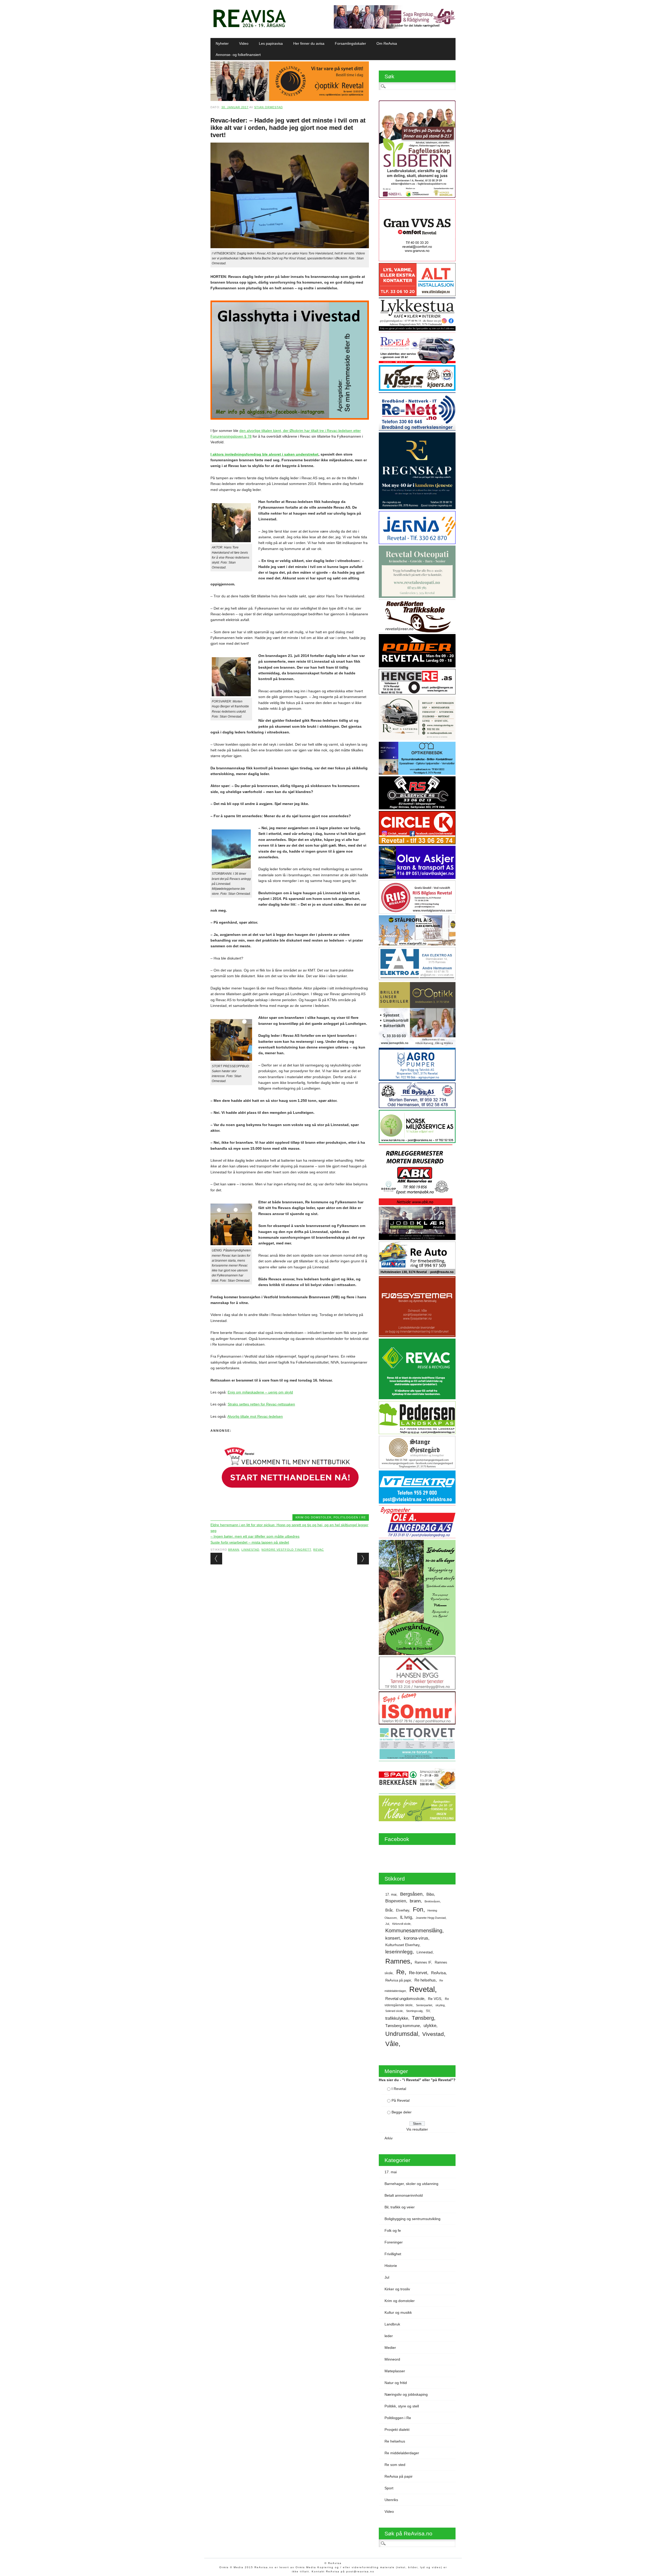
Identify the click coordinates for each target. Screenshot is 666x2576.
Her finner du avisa (309, 43)
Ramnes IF (423, 1962)
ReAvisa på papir (398, 1980)
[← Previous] (216, 1559)
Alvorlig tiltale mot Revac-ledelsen (255, 1416)
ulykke (430, 2025)
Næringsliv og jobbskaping (406, 2394)
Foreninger (394, 2242)
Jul (387, 1924)
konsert (393, 1938)
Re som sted (395, 2465)
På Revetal (401, 2100)
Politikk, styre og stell (402, 2406)
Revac (319, 1550)
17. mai (391, 1894)
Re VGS (435, 1999)
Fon (418, 1909)
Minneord (392, 2359)
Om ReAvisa (387, 43)
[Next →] (363, 1559)
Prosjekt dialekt (397, 2430)
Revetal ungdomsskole (405, 1999)
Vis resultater (417, 2129)
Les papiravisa (271, 43)
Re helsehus (425, 1980)
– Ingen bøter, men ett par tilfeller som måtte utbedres (255, 1536)
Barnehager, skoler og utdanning (411, 2184)
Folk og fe (393, 2230)
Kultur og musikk (398, 2312)
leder (389, 2336)
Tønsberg (423, 2018)
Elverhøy (403, 1910)
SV (428, 2011)
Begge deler (402, 2112)
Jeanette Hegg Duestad (431, 1918)
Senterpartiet (424, 2005)
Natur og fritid (396, 2383)
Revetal (422, 1989)
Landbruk (392, 2324)
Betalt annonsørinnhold (404, 2195)
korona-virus (416, 1938)
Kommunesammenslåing (414, 1931)
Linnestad (250, 1550)
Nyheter (222, 43)
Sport (389, 2488)
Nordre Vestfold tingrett (286, 1550)
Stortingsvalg (414, 2011)
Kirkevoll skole (401, 1924)
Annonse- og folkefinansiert (238, 55)
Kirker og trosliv (397, 2289)
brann (234, 1550)
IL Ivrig (406, 1917)
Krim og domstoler (313, 1517)
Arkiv (389, 2138)
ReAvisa (438, 1973)
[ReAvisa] (249, 27)
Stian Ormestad (268, 107)
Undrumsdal (402, 2034)
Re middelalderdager (402, 2453)
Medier (390, 2348)
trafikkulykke (397, 2018)
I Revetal (399, 2089)
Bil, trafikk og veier (400, 2207)
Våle (392, 2044)
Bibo (430, 1894)
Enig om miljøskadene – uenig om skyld (260, 1392)
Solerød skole (394, 2011)
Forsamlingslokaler (350, 43)
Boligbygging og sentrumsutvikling (412, 2219)
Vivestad (433, 2034)
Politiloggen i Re (350, 1517)
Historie (391, 2266)
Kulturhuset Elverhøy (402, 1945)
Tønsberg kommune (403, 2026)
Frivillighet (393, 2254)
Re (400, 1972)
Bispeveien (396, 1901)
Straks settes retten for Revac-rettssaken (261, 1404)
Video (244, 43)
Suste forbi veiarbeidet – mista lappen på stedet (250, 1542)
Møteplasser (395, 2371)
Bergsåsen (411, 1894)
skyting (440, 2005)
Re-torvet (418, 1973)
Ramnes (398, 1961)
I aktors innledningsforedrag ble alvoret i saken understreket (264, 454)
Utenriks (391, 2500)
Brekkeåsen (432, 1901)
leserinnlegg (399, 1952)
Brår (389, 1910)
